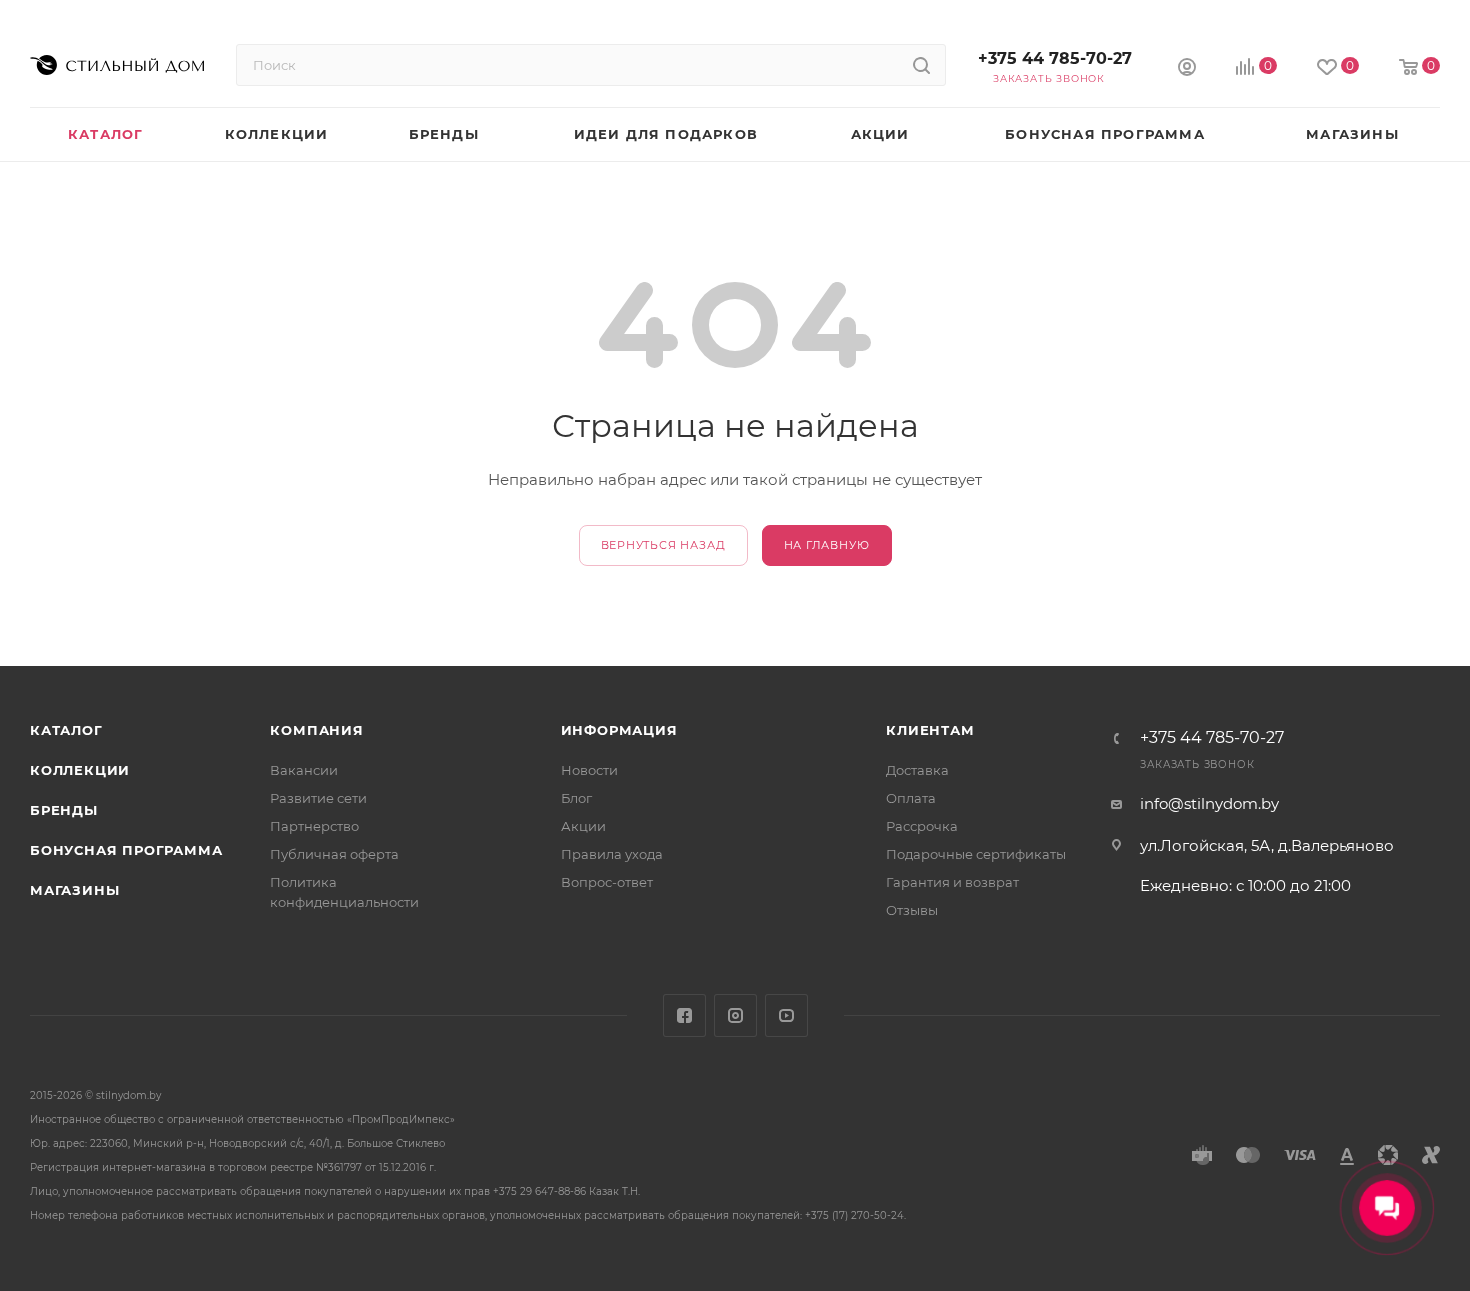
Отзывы (912, 910)
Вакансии (304, 770)
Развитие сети (318, 798)
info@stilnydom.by (1209, 803)
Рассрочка (922, 826)
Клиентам (930, 730)
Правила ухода (612, 854)
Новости (589, 770)
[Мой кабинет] (1187, 69)
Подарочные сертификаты (976, 854)
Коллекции (80, 770)
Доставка (917, 770)
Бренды (64, 810)
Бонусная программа (126, 850)
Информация (619, 730)
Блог (576, 798)
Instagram (735, 1015)
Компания (316, 730)
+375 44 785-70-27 (1055, 58)
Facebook (684, 1015)
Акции (583, 826)
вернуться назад (663, 545)
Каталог (66, 730)
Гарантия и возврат (952, 882)
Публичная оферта (334, 854)
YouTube (786, 1015)
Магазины (74, 890)
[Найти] (921, 65)
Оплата (911, 798)
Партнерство (314, 826)
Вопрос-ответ (607, 882)
